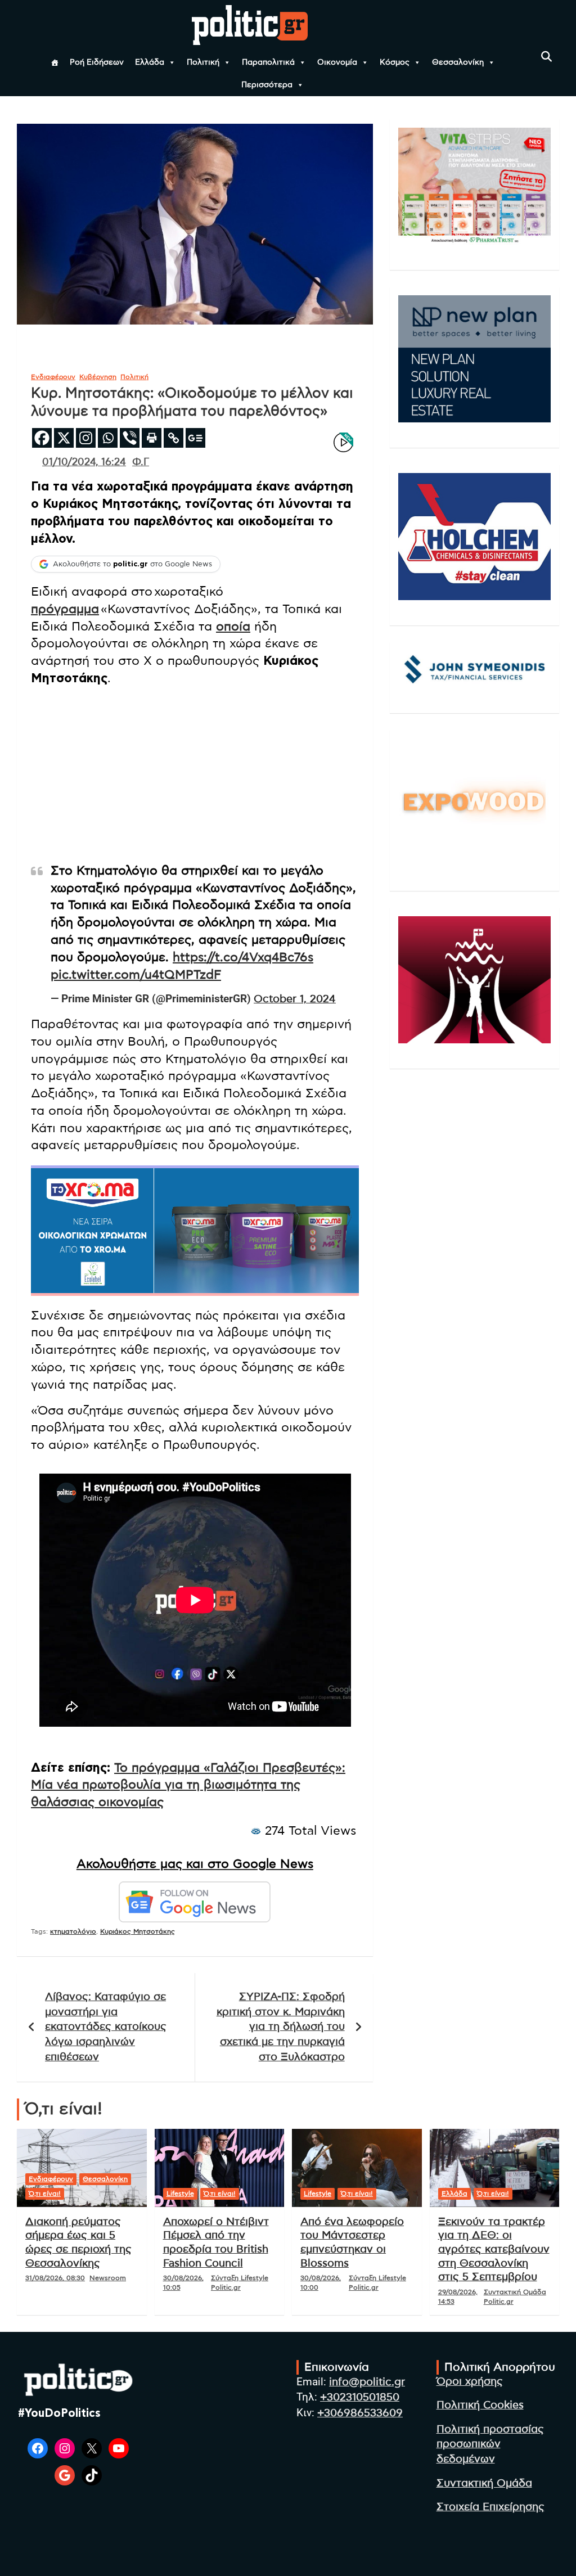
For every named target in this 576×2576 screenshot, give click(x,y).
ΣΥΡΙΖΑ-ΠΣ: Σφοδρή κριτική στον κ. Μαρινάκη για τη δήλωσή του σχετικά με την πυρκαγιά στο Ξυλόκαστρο (281, 2027)
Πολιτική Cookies (480, 2405)
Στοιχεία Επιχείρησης (490, 2507)
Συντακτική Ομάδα (484, 2483)
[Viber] (130, 438)
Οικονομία (337, 62)
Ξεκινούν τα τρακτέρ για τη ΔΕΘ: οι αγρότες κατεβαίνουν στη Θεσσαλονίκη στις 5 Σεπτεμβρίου (494, 2250)
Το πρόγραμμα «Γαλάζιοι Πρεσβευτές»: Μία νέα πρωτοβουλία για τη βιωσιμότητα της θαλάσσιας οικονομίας (188, 1785)
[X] (64, 438)
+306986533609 (360, 2413)
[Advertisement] (195, 774)
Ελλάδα (150, 62)
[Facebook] (42, 438)
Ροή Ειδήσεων (97, 62)
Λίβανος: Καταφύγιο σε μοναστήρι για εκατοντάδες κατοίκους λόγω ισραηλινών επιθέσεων (106, 2027)
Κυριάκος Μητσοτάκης (138, 1931)
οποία (233, 627)
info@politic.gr (367, 2382)
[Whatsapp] (108, 438)
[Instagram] (86, 438)
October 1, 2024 (295, 999)
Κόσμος (395, 62)
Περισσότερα (267, 85)
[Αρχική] (55, 62)
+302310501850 (360, 2397)
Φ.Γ (141, 462)
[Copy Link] (174, 438)
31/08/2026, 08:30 (55, 2278)
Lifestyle (180, 2194)
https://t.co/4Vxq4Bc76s (243, 957)
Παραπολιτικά (268, 62)
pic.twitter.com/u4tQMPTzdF (136, 975)
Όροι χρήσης (470, 2382)
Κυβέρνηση (98, 377)
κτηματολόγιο (73, 1931)
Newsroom (108, 2278)
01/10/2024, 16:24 (84, 462)
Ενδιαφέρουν (53, 377)
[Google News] (195, 438)
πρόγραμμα (65, 609)
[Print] (152, 438)
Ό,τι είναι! (45, 2194)
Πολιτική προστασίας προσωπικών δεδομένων (490, 2444)
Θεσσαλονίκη (458, 62)
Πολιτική (203, 62)
